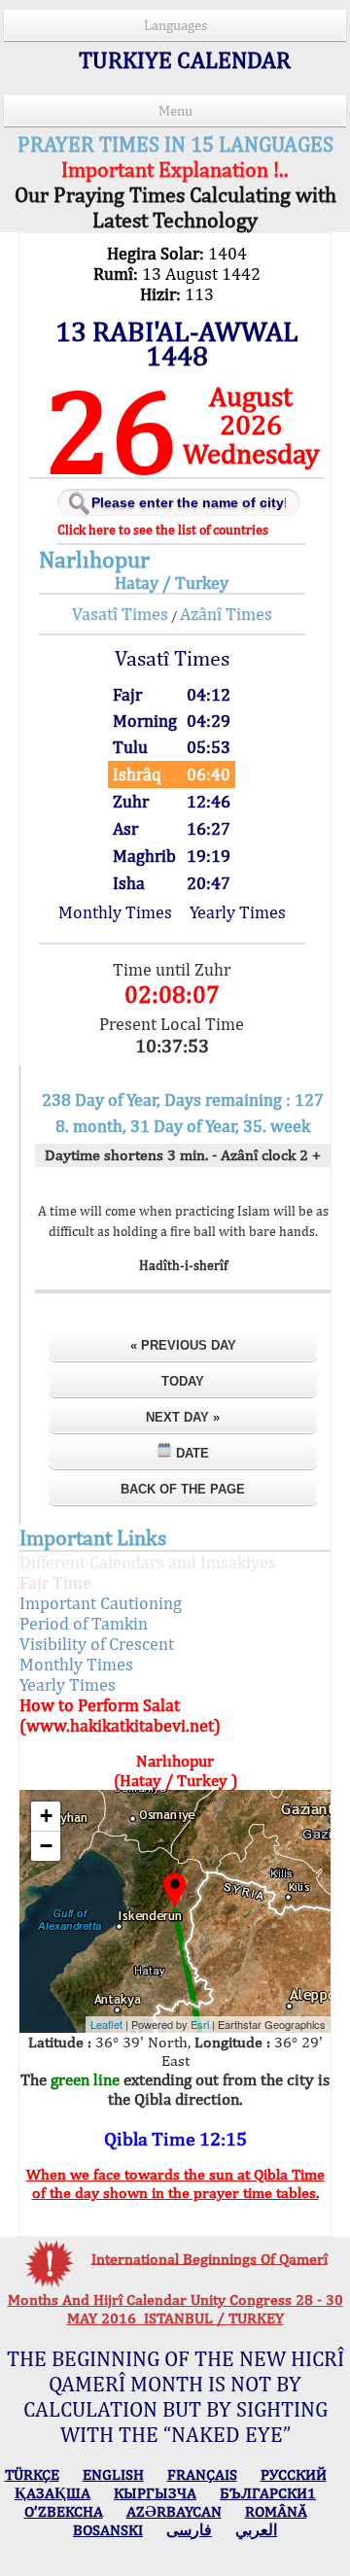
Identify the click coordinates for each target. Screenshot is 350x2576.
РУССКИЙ (294, 2474)
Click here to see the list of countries (163, 530)
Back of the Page (183, 1489)
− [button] (46, 1846)
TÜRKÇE (32, 2474)
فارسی (189, 2530)
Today (183, 1381)
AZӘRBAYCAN (174, 2511)
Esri (200, 2024)
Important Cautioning (101, 1603)
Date (191, 1453)
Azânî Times (226, 614)
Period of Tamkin (84, 1623)
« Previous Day (183, 1345)
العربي (256, 2530)
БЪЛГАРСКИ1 (268, 2493)
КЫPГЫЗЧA (155, 2493)
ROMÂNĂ (276, 2511)
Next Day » (183, 1417)
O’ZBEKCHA (64, 2511)
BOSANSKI (108, 2530)
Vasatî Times (120, 614)
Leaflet (106, 2024)
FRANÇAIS (202, 2474)
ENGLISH (113, 2474)
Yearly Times (238, 912)
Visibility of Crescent (97, 1644)
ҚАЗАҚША (52, 2493)
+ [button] (46, 1816)
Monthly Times (115, 912)
